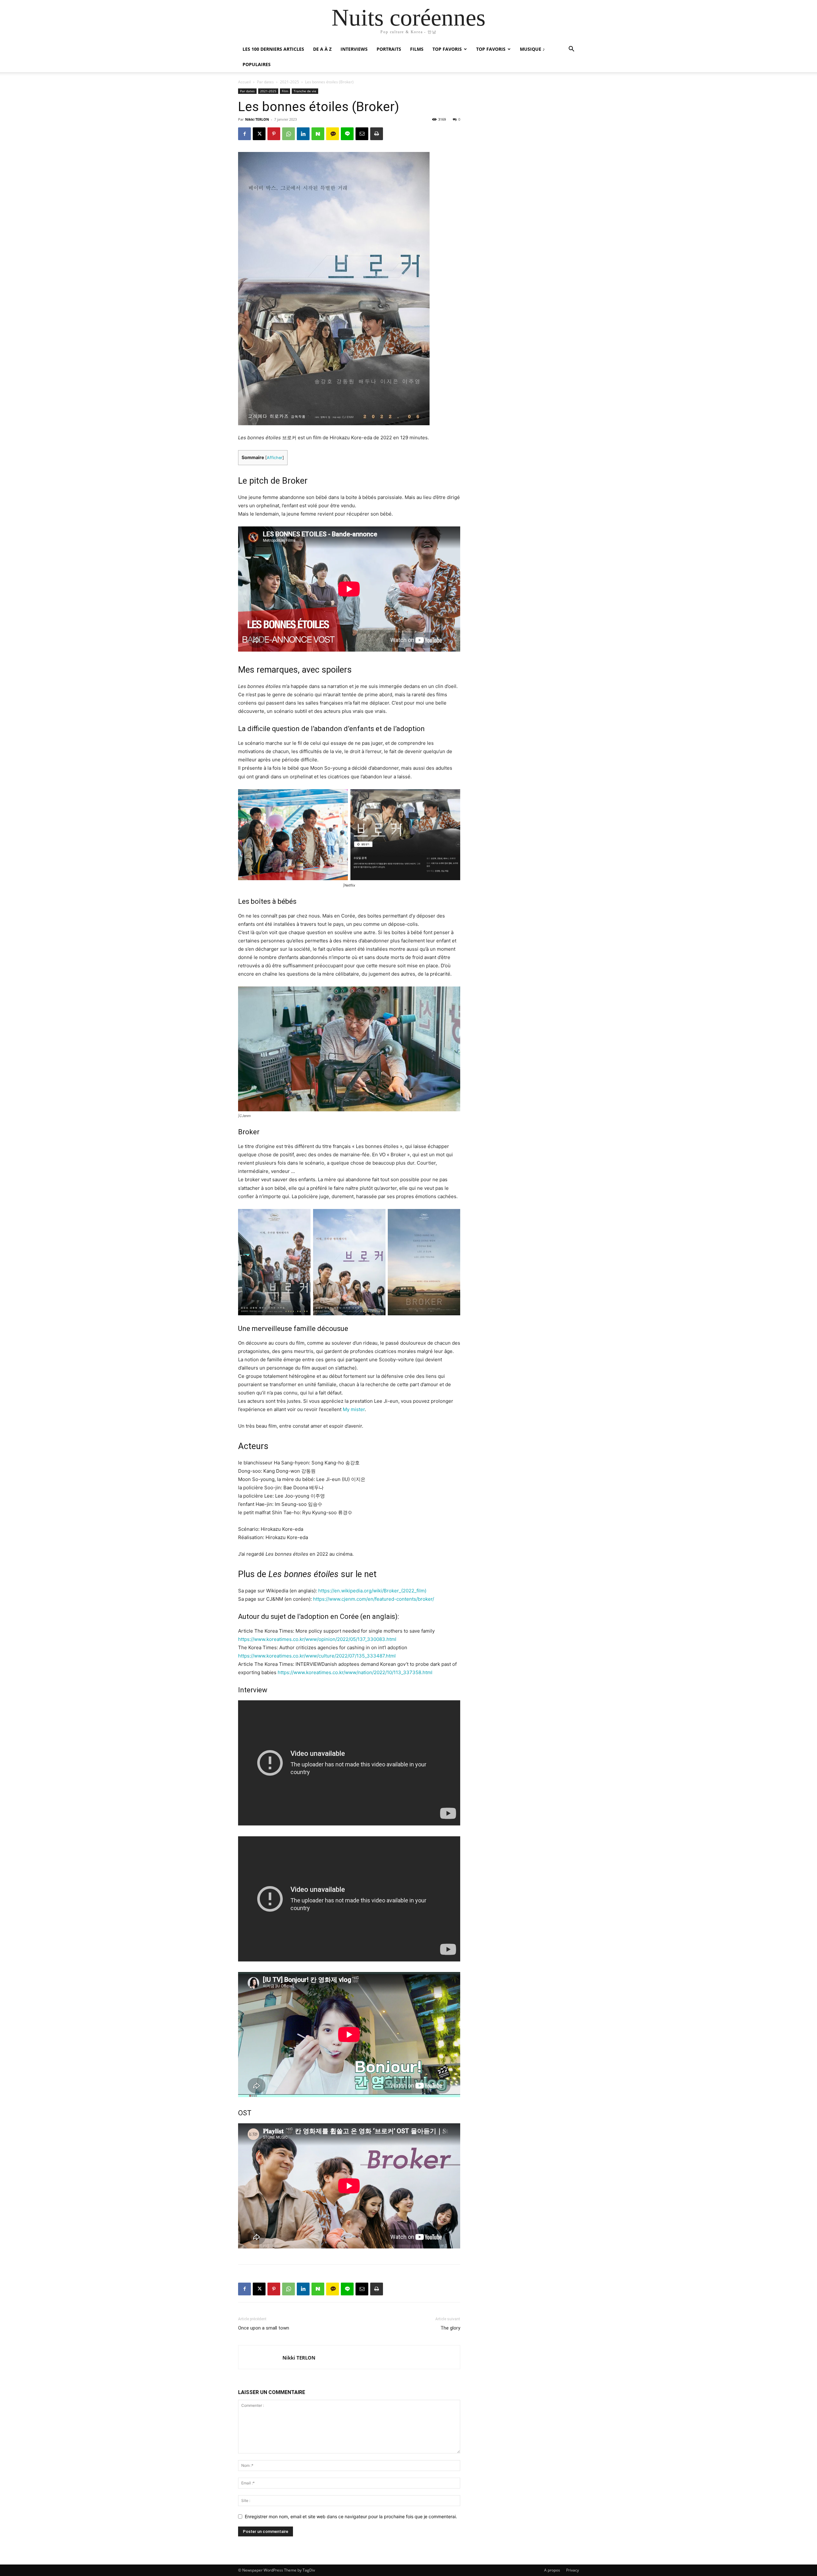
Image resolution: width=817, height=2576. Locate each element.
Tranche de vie (305, 91)
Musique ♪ (532, 49)
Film (285, 91)
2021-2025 (289, 82)
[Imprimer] (377, 134)
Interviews (354, 49)
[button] (571, 50)
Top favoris (447, 49)
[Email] (362, 134)
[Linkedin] (303, 134)
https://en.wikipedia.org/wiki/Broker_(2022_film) (372, 1591)
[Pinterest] (274, 134)
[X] (259, 134)
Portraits (389, 49)
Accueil (244, 82)
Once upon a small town (264, 2328)
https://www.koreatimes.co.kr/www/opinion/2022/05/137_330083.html (317, 1639)
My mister (354, 1409)
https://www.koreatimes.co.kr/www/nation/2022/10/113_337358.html (355, 1672)
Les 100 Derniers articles (273, 49)
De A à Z (322, 49)
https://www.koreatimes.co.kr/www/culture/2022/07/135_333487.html (317, 1656)
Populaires (257, 64)
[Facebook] (244, 134)
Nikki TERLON (257, 119)
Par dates (265, 82)
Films (417, 49)
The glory (450, 2328)
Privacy (573, 2570)
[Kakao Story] (333, 134)
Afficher (275, 458)
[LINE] (347, 134)
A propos (552, 2570)
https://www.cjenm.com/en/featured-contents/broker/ (374, 1599)
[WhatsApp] (289, 134)
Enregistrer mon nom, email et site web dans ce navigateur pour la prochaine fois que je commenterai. (351, 2516)
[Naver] (318, 134)
